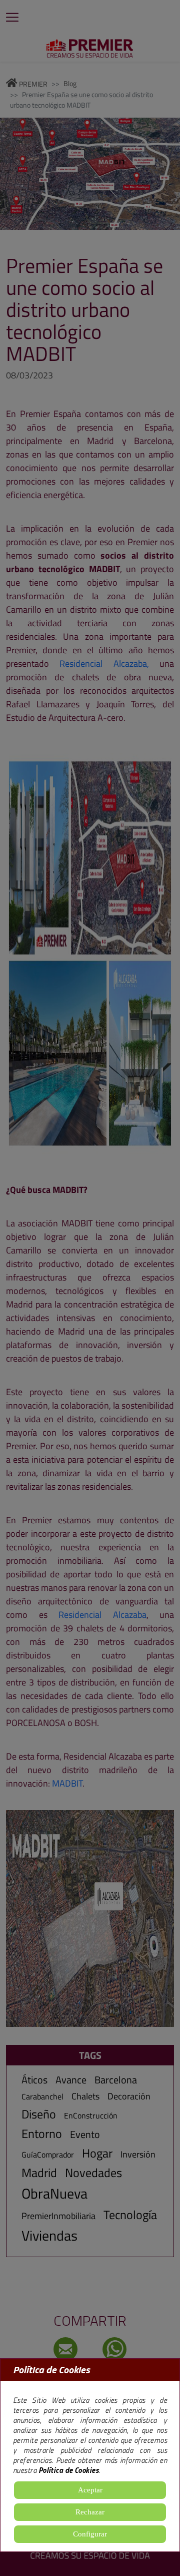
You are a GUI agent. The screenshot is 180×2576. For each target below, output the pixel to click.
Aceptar (90, 2490)
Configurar (90, 2534)
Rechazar (90, 2512)
